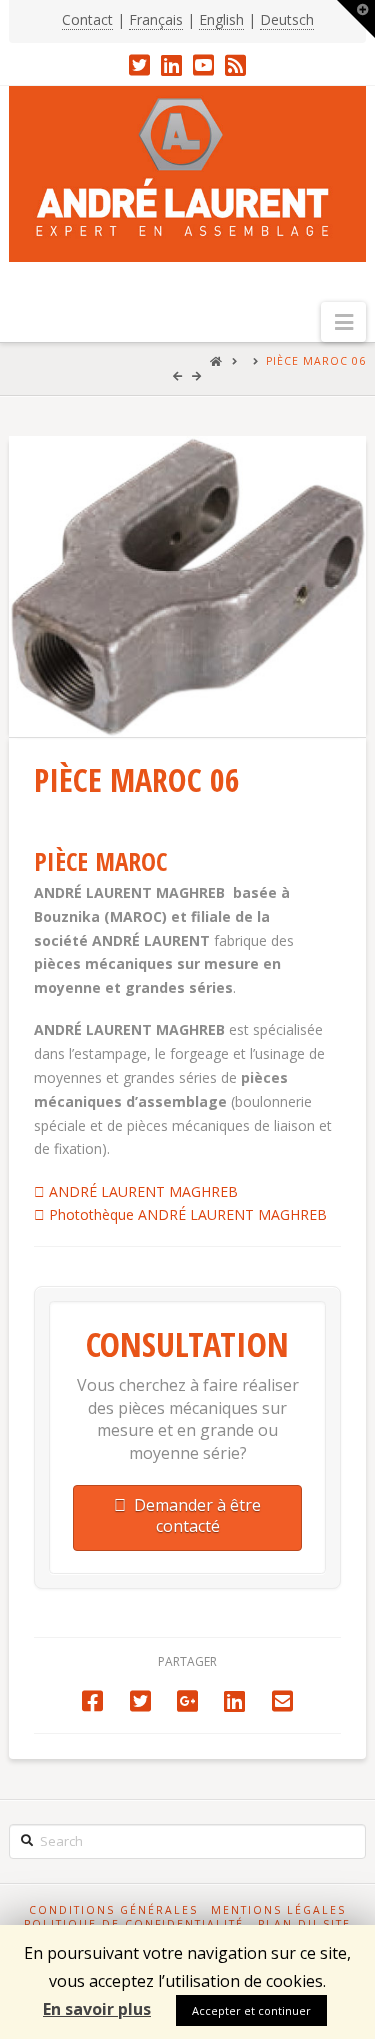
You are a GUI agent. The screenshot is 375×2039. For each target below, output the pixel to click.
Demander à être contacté (197, 1515)
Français (156, 19)
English (221, 19)
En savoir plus (97, 2009)
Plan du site (304, 1924)
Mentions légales (278, 1910)
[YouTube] (203, 65)
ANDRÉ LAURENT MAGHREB (141, 1191)
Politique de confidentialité (134, 1924)
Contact (87, 19)
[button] (343, 322)
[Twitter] (139, 65)
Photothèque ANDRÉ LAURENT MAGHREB (186, 1214)
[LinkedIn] (171, 65)
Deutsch (287, 19)
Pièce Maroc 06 (316, 361)
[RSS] (235, 65)
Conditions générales (113, 1910)
